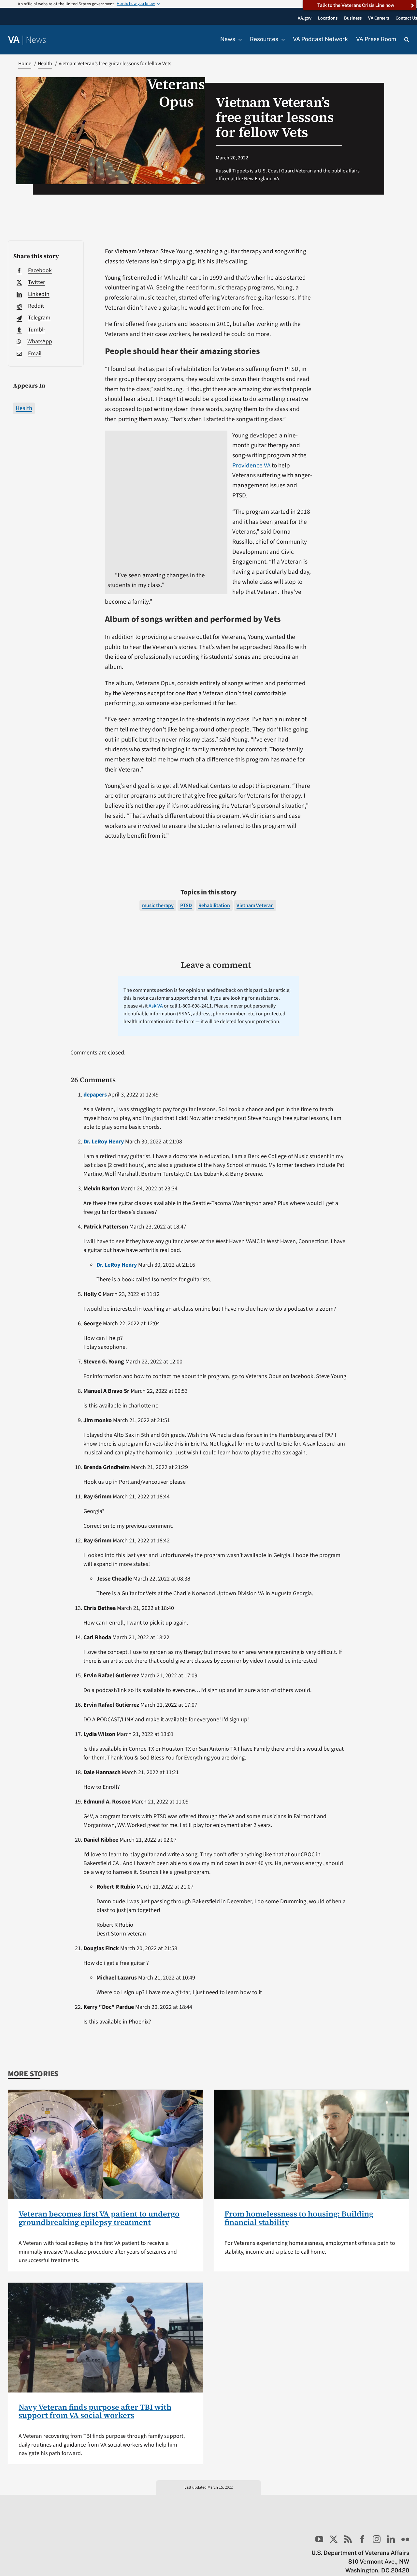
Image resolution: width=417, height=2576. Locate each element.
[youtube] (319, 2539)
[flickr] (405, 2539)
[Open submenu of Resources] (281, 39)
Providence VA (251, 465)
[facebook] (362, 2539)
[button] (407, 40)
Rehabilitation (214, 905)
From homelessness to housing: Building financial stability (299, 2218)
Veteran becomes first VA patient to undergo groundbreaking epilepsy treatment (99, 2218)
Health (24, 408)
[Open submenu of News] (238, 39)
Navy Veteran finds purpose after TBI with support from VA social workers (95, 2411)
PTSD (186, 905)
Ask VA (156, 1006)
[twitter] (334, 2539)
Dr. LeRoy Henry (104, 1142)
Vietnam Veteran (255, 905)
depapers (95, 1095)
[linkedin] (391, 2539)
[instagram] (377, 2539)
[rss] (348, 2539)
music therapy (158, 905)
